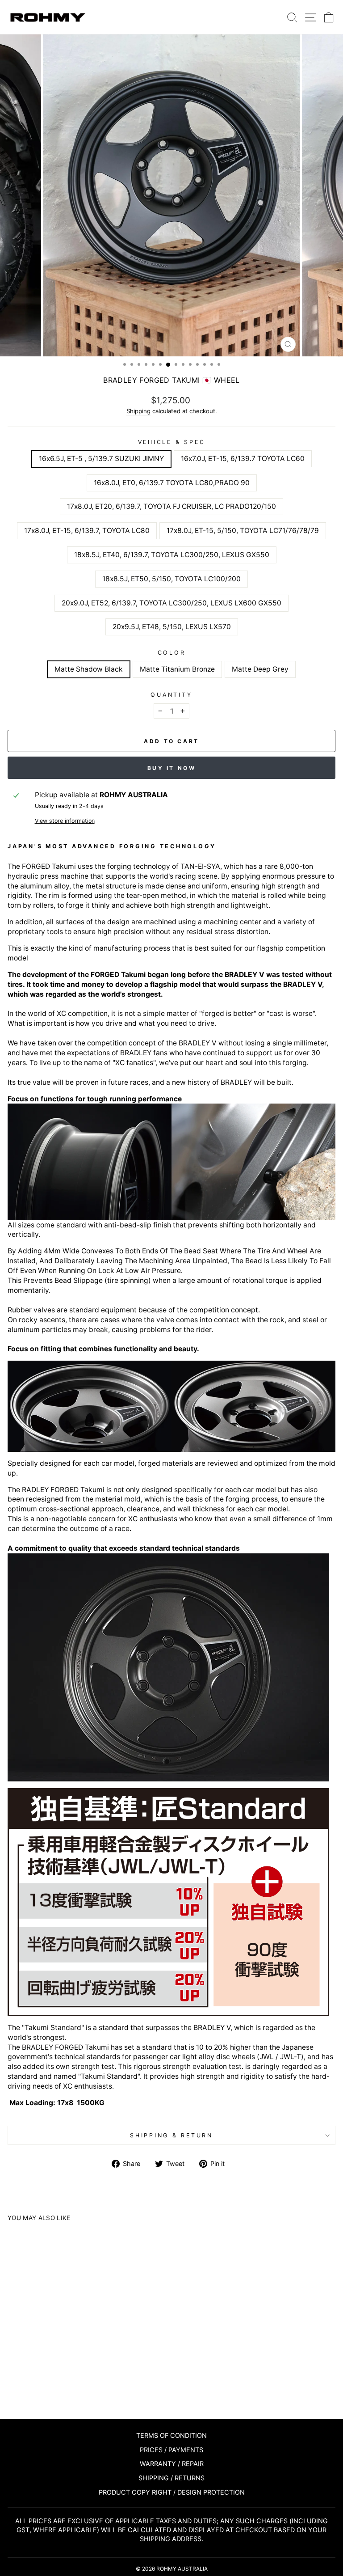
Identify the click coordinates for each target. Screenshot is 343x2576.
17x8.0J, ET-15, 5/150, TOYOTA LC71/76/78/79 (243, 531)
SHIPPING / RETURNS (171, 2478)
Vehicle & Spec (172, 442)
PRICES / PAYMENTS (171, 2450)
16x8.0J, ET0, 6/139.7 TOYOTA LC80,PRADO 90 (172, 483)
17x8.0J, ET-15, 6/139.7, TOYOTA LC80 (87, 531)
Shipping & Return (171, 2135)
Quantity (171, 695)
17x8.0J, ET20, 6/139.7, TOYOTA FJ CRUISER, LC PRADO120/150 (171, 506)
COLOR (172, 653)
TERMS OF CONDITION (171, 2435)
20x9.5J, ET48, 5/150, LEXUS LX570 (172, 627)
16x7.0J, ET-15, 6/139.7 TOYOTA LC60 (243, 459)
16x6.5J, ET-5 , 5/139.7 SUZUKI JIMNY (101, 459)
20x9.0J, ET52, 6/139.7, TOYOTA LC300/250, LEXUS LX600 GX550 (171, 603)
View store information (65, 821)
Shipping (138, 411)
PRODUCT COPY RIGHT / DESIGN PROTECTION (172, 2492)
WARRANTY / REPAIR (172, 2464)
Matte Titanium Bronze (177, 669)
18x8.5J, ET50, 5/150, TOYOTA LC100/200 (171, 579)
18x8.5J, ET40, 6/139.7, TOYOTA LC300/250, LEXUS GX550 (172, 555)
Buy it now (172, 768)
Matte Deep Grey (260, 669)
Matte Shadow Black (89, 669)
